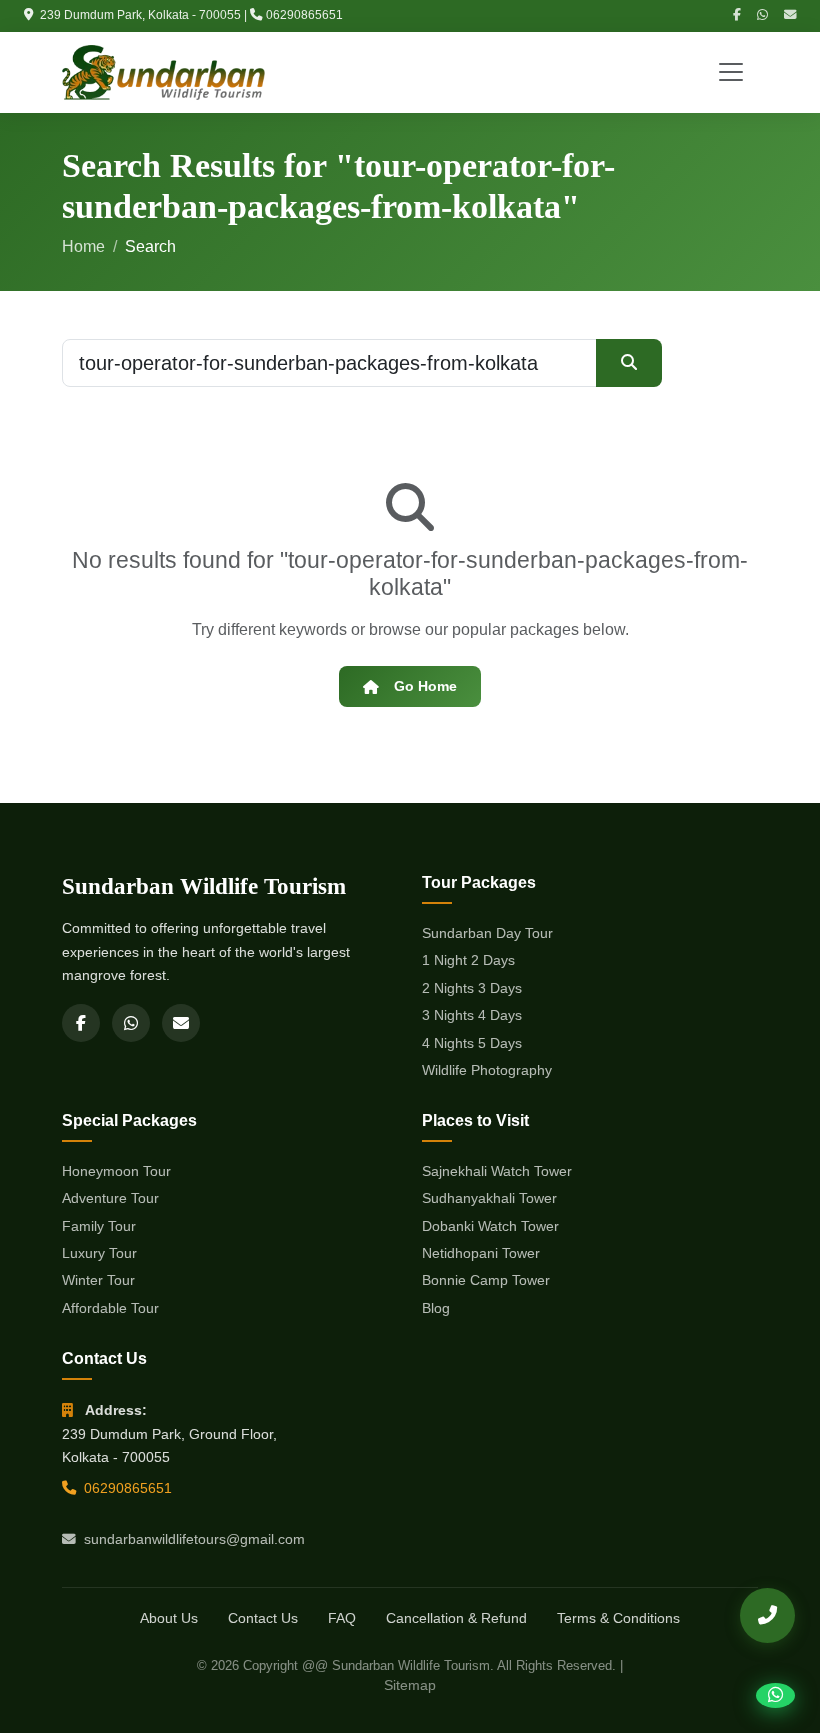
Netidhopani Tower (481, 1253)
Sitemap (410, 1685)
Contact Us (263, 1618)
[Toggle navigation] (731, 72)
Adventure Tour (110, 1198)
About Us (169, 1618)
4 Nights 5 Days (472, 1043)
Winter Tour (98, 1280)
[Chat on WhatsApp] (775, 1695)
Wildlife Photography (487, 1070)
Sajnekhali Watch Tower (497, 1171)
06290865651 (304, 15)
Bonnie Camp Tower (486, 1280)
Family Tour (99, 1226)
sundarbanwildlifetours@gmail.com (194, 1539)
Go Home (425, 686)
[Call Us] (767, 1615)
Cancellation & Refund (456, 1618)
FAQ (342, 1618)
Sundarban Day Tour (487, 933)
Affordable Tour (110, 1308)
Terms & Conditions (618, 1618)
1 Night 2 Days (468, 960)
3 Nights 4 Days (472, 1015)
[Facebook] (737, 15)
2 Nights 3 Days (472, 988)
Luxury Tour (99, 1253)
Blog (436, 1308)
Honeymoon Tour (116, 1171)
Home (83, 246)
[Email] (790, 15)
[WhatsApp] (762, 15)
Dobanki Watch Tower (490, 1226)
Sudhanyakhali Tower (489, 1198)
